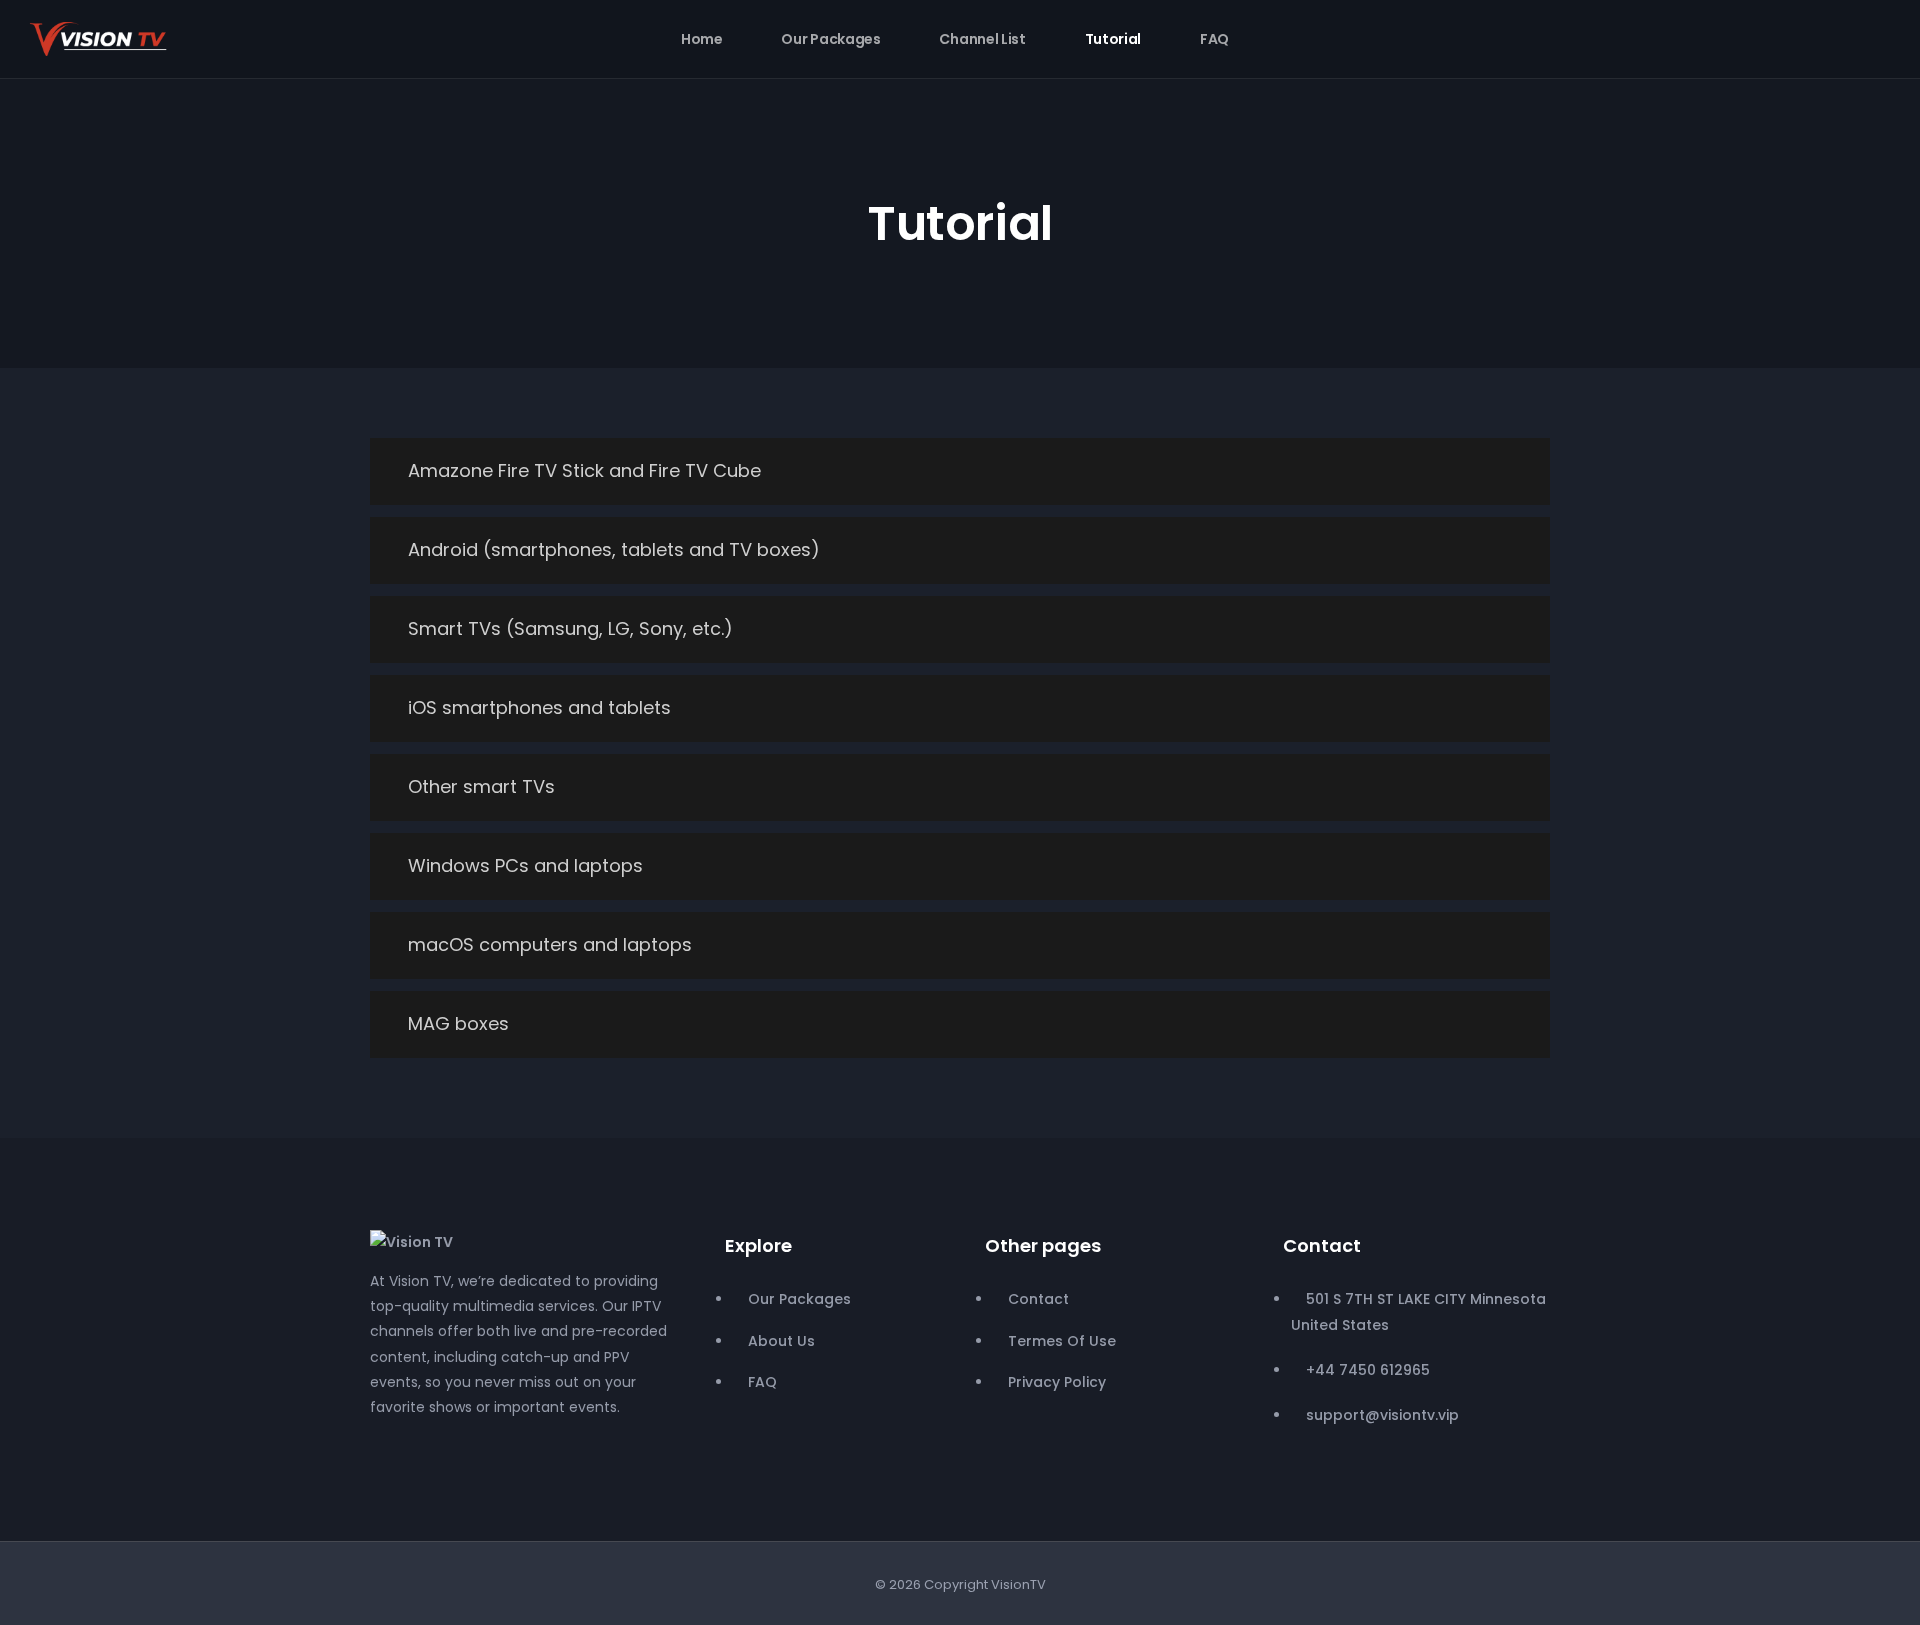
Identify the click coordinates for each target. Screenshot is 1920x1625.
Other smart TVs (481, 786)
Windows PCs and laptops (525, 865)
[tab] (960, 471)
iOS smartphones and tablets (539, 707)
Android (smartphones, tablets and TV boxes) (614, 549)
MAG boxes (458, 1023)
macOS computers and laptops (550, 944)
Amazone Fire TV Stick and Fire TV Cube (584, 470)
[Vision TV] (411, 1241)
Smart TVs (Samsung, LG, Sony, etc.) (570, 628)
